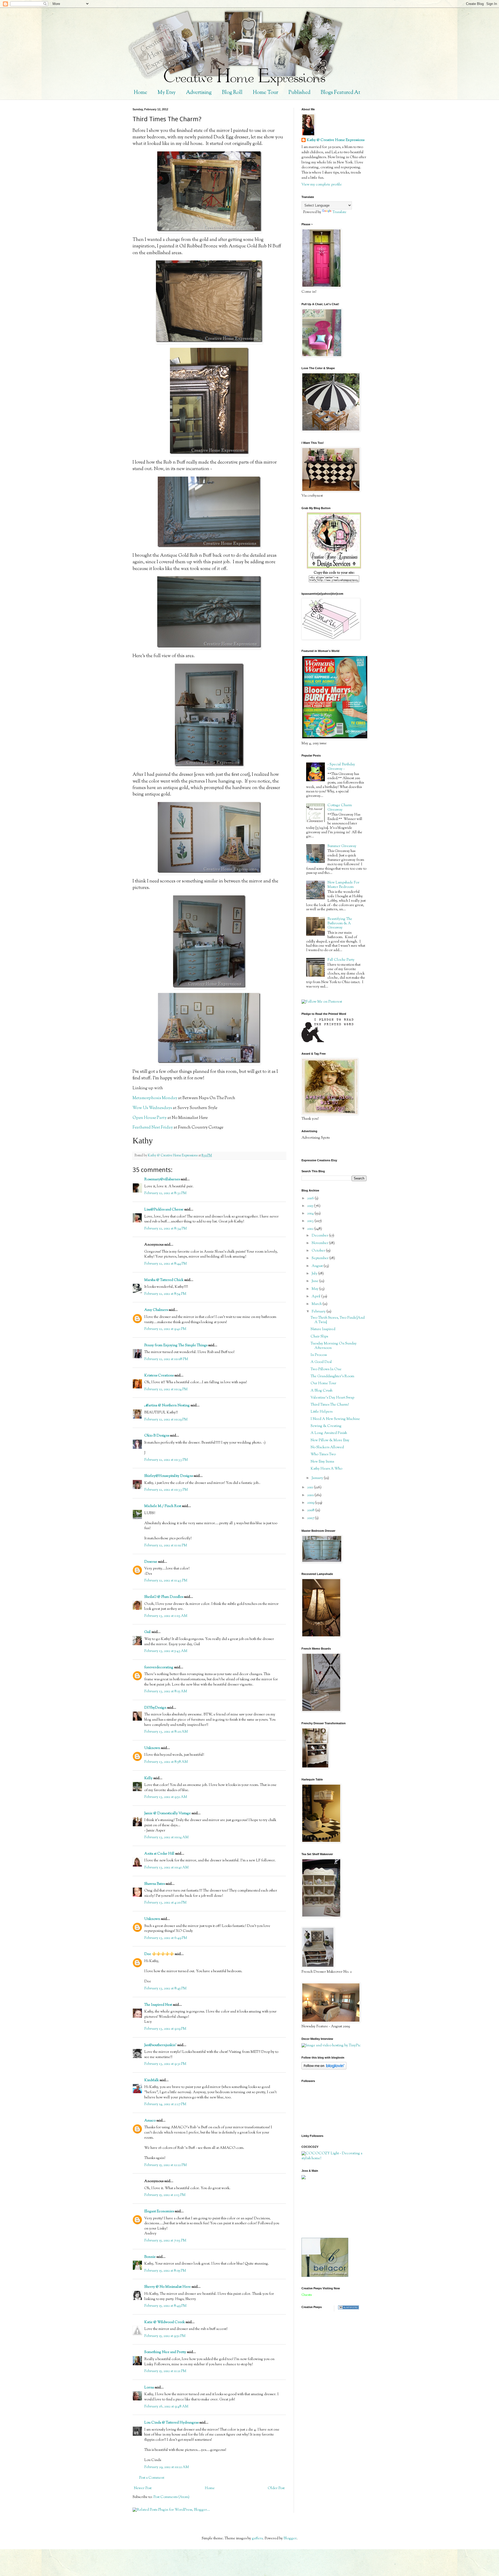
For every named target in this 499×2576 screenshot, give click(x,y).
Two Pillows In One (326, 1369)
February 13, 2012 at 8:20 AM (166, 1732)
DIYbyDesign (155, 1708)
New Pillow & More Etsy (330, 1440)
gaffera (257, 2539)
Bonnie (150, 2257)
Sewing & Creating (326, 1426)
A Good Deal (321, 1362)
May (315, 1289)
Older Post (276, 2488)
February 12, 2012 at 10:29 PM (166, 1420)
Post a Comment (152, 2478)
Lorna (149, 2388)
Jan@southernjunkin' (160, 2045)
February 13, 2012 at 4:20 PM (165, 1903)
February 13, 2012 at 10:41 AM (166, 1868)
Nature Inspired (323, 1329)
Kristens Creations (159, 1376)
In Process (319, 1355)
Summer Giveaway (342, 846)
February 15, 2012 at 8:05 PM (165, 2271)
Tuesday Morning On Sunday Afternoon (334, 1346)
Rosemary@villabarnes (162, 1180)
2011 (311, 1488)
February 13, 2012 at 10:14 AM (166, 1837)
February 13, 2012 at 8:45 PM (165, 1989)
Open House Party (150, 1118)
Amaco (150, 2121)
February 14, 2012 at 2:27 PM (165, 2104)
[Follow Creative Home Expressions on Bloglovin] (324, 2069)
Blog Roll (232, 93)
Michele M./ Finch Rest (163, 1506)
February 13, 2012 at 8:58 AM (166, 1762)
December (320, 1236)
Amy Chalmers (156, 1310)
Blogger (290, 2539)
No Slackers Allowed (327, 1447)
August (318, 1266)
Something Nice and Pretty (165, 2352)
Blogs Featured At (340, 93)
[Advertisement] (325, 2208)
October (319, 1251)
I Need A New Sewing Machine (335, 1419)
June (315, 1281)
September (320, 1258)
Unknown (152, 1748)
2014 (311, 1214)
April (316, 1297)
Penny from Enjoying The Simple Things (176, 1345)
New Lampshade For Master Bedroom (343, 885)
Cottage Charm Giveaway (340, 808)
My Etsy (167, 93)
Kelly (148, 1778)
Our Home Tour (323, 1383)
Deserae (151, 1562)
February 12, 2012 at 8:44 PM (166, 1264)
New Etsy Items (322, 1462)
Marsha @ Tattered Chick (164, 1280)
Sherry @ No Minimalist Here (168, 2287)
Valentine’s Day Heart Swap (332, 1398)
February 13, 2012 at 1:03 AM (166, 1616)
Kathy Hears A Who (326, 1469)
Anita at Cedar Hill (160, 1854)
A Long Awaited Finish (329, 1433)
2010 (311, 1495)
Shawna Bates (155, 1884)
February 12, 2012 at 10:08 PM (166, 1359)
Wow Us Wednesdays (152, 1108)
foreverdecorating (159, 1668)
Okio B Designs (157, 1436)
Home (140, 93)
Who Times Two (323, 1454)
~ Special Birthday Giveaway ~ (341, 767)
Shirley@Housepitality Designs (169, 1476)
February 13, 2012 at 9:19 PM (165, 2029)
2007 (311, 1518)
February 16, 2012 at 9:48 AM (166, 2407)
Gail (147, 1632)
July (315, 1274)
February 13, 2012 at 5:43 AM (166, 1651)
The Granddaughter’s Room (332, 1376)
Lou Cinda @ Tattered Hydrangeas (171, 2423)
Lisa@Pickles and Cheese (164, 1210)
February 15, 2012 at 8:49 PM (165, 2306)
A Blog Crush (321, 1391)
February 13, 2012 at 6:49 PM (166, 1938)
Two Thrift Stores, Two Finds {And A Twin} (338, 1320)
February (319, 1312)
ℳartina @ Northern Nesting (167, 1406)
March (317, 1304)
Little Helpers (321, 1412)
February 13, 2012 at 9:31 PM (165, 2064)
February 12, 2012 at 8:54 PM (165, 1294)
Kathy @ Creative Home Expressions (336, 140)
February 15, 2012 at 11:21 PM (165, 2371)
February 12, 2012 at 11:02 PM (166, 1546)
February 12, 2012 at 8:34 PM (166, 1229)
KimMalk (152, 2080)
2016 (311, 1199)
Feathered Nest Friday (153, 1128)
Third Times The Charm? (330, 1405)
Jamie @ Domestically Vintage (168, 1814)
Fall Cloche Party (341, 960)
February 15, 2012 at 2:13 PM (165, 2195)
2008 (311, 1510)
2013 (311, 1221)
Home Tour (265, 93)
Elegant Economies (159, 2212)
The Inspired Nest (158, 2005)
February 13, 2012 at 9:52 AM (166, 1797)
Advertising (199, 93)
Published (299, 93)
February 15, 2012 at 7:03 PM (165, 2241)
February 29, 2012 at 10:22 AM (167, 2467)
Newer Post (143, 2488)
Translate (339, 212)
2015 (311, 1206)
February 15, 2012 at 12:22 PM (166, 2165)
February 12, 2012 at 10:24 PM (166, 1389)
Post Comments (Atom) (171, 2497)
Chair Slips (319, 1337)
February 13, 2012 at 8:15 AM (166, 1691)
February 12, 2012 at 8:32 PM (165, 1193)
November (320, 1243)
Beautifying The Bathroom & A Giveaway (340, 924)
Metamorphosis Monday (155, 1098)
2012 (311, 1229)
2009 (311, 1503)
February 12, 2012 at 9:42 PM (165, 1329)
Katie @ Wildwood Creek (165, 2322)
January (318, 1478)
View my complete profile (322, 185)
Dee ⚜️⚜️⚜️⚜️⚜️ (159, 1954)
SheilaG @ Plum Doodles (164, 1597)
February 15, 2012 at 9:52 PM (165, 2336)
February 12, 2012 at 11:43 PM (166, 1581)
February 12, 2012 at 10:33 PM (166, 1460)
